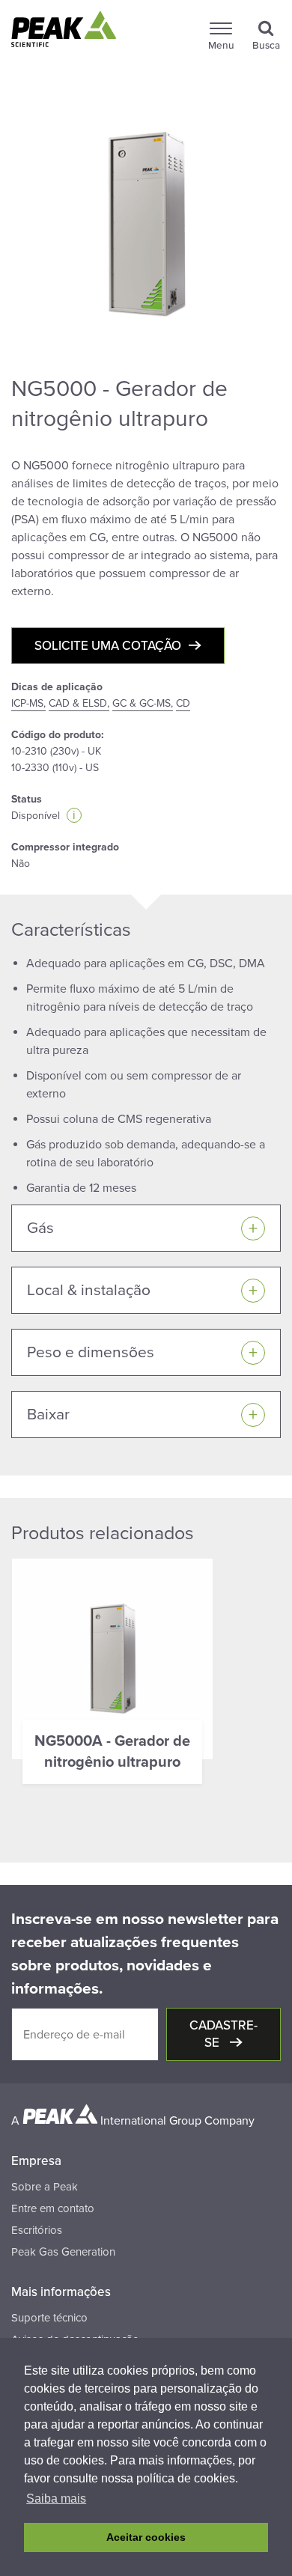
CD (183, 703)
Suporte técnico (49, 2318)
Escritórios (37, 2230)
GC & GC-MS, (143, 703)
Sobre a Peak (45, 2187)
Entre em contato (53, 2208)
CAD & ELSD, (79, 703)
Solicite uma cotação (108, 646)
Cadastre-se (223, 2034)
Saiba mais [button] (56, 2499)
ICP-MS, (28, 703)
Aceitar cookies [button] (146, 2537)
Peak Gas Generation (63, 2252)
